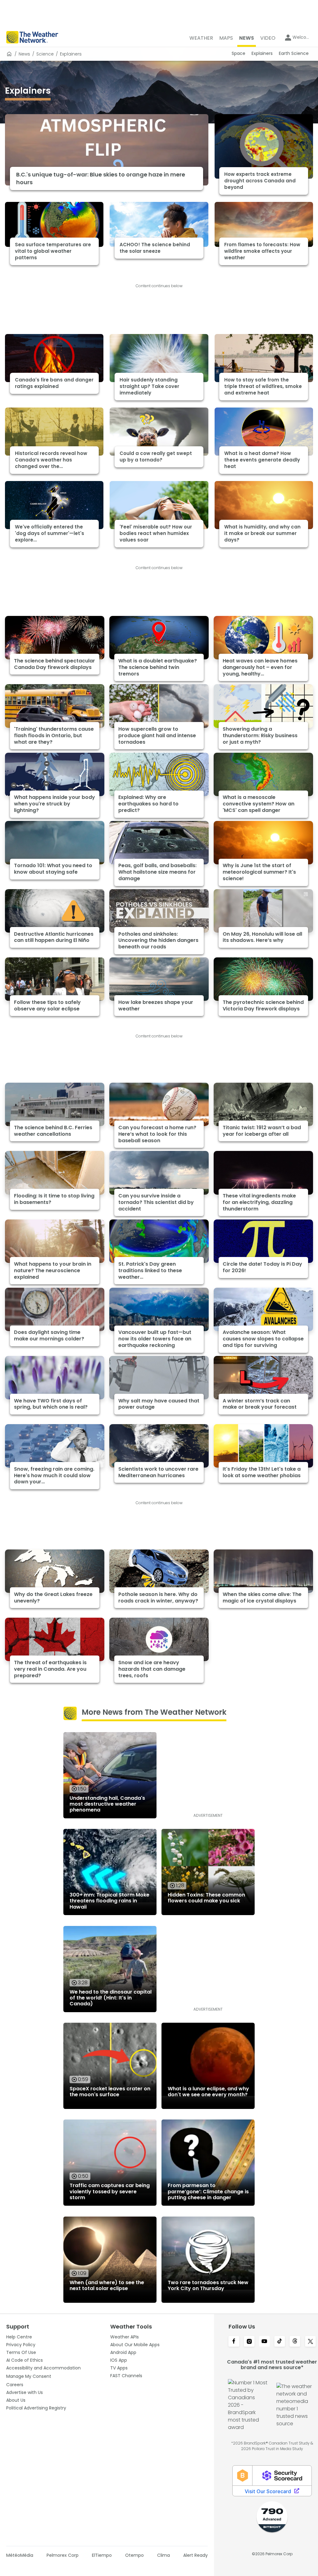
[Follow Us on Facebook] (234, 2342)
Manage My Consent (29, 2376)
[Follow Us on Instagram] (249, 2342)
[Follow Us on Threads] (295, 2342)
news (24, 54)
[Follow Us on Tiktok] (280, 2342)
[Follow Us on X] (310, 2342)
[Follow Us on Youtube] (264, 2342)
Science (45, 54)
